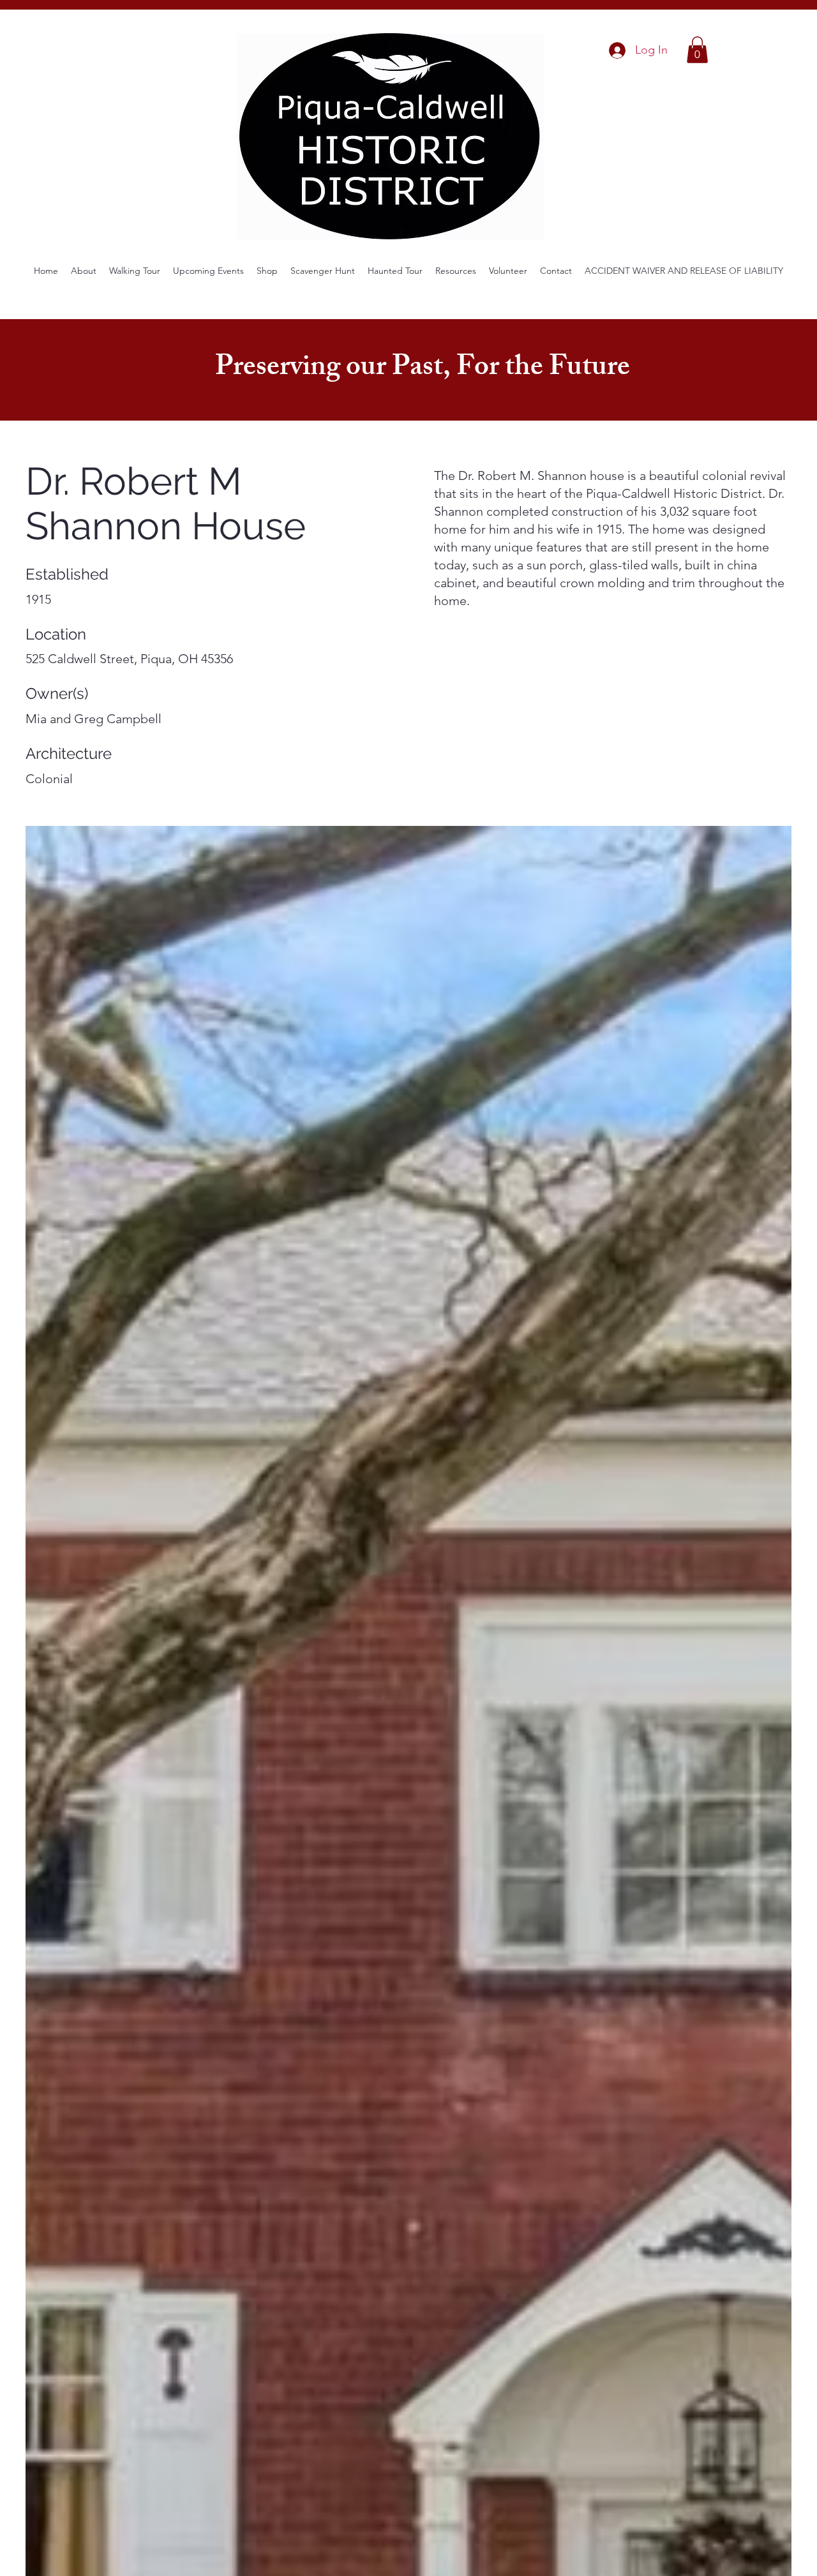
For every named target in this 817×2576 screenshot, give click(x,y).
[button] (697, 50)
